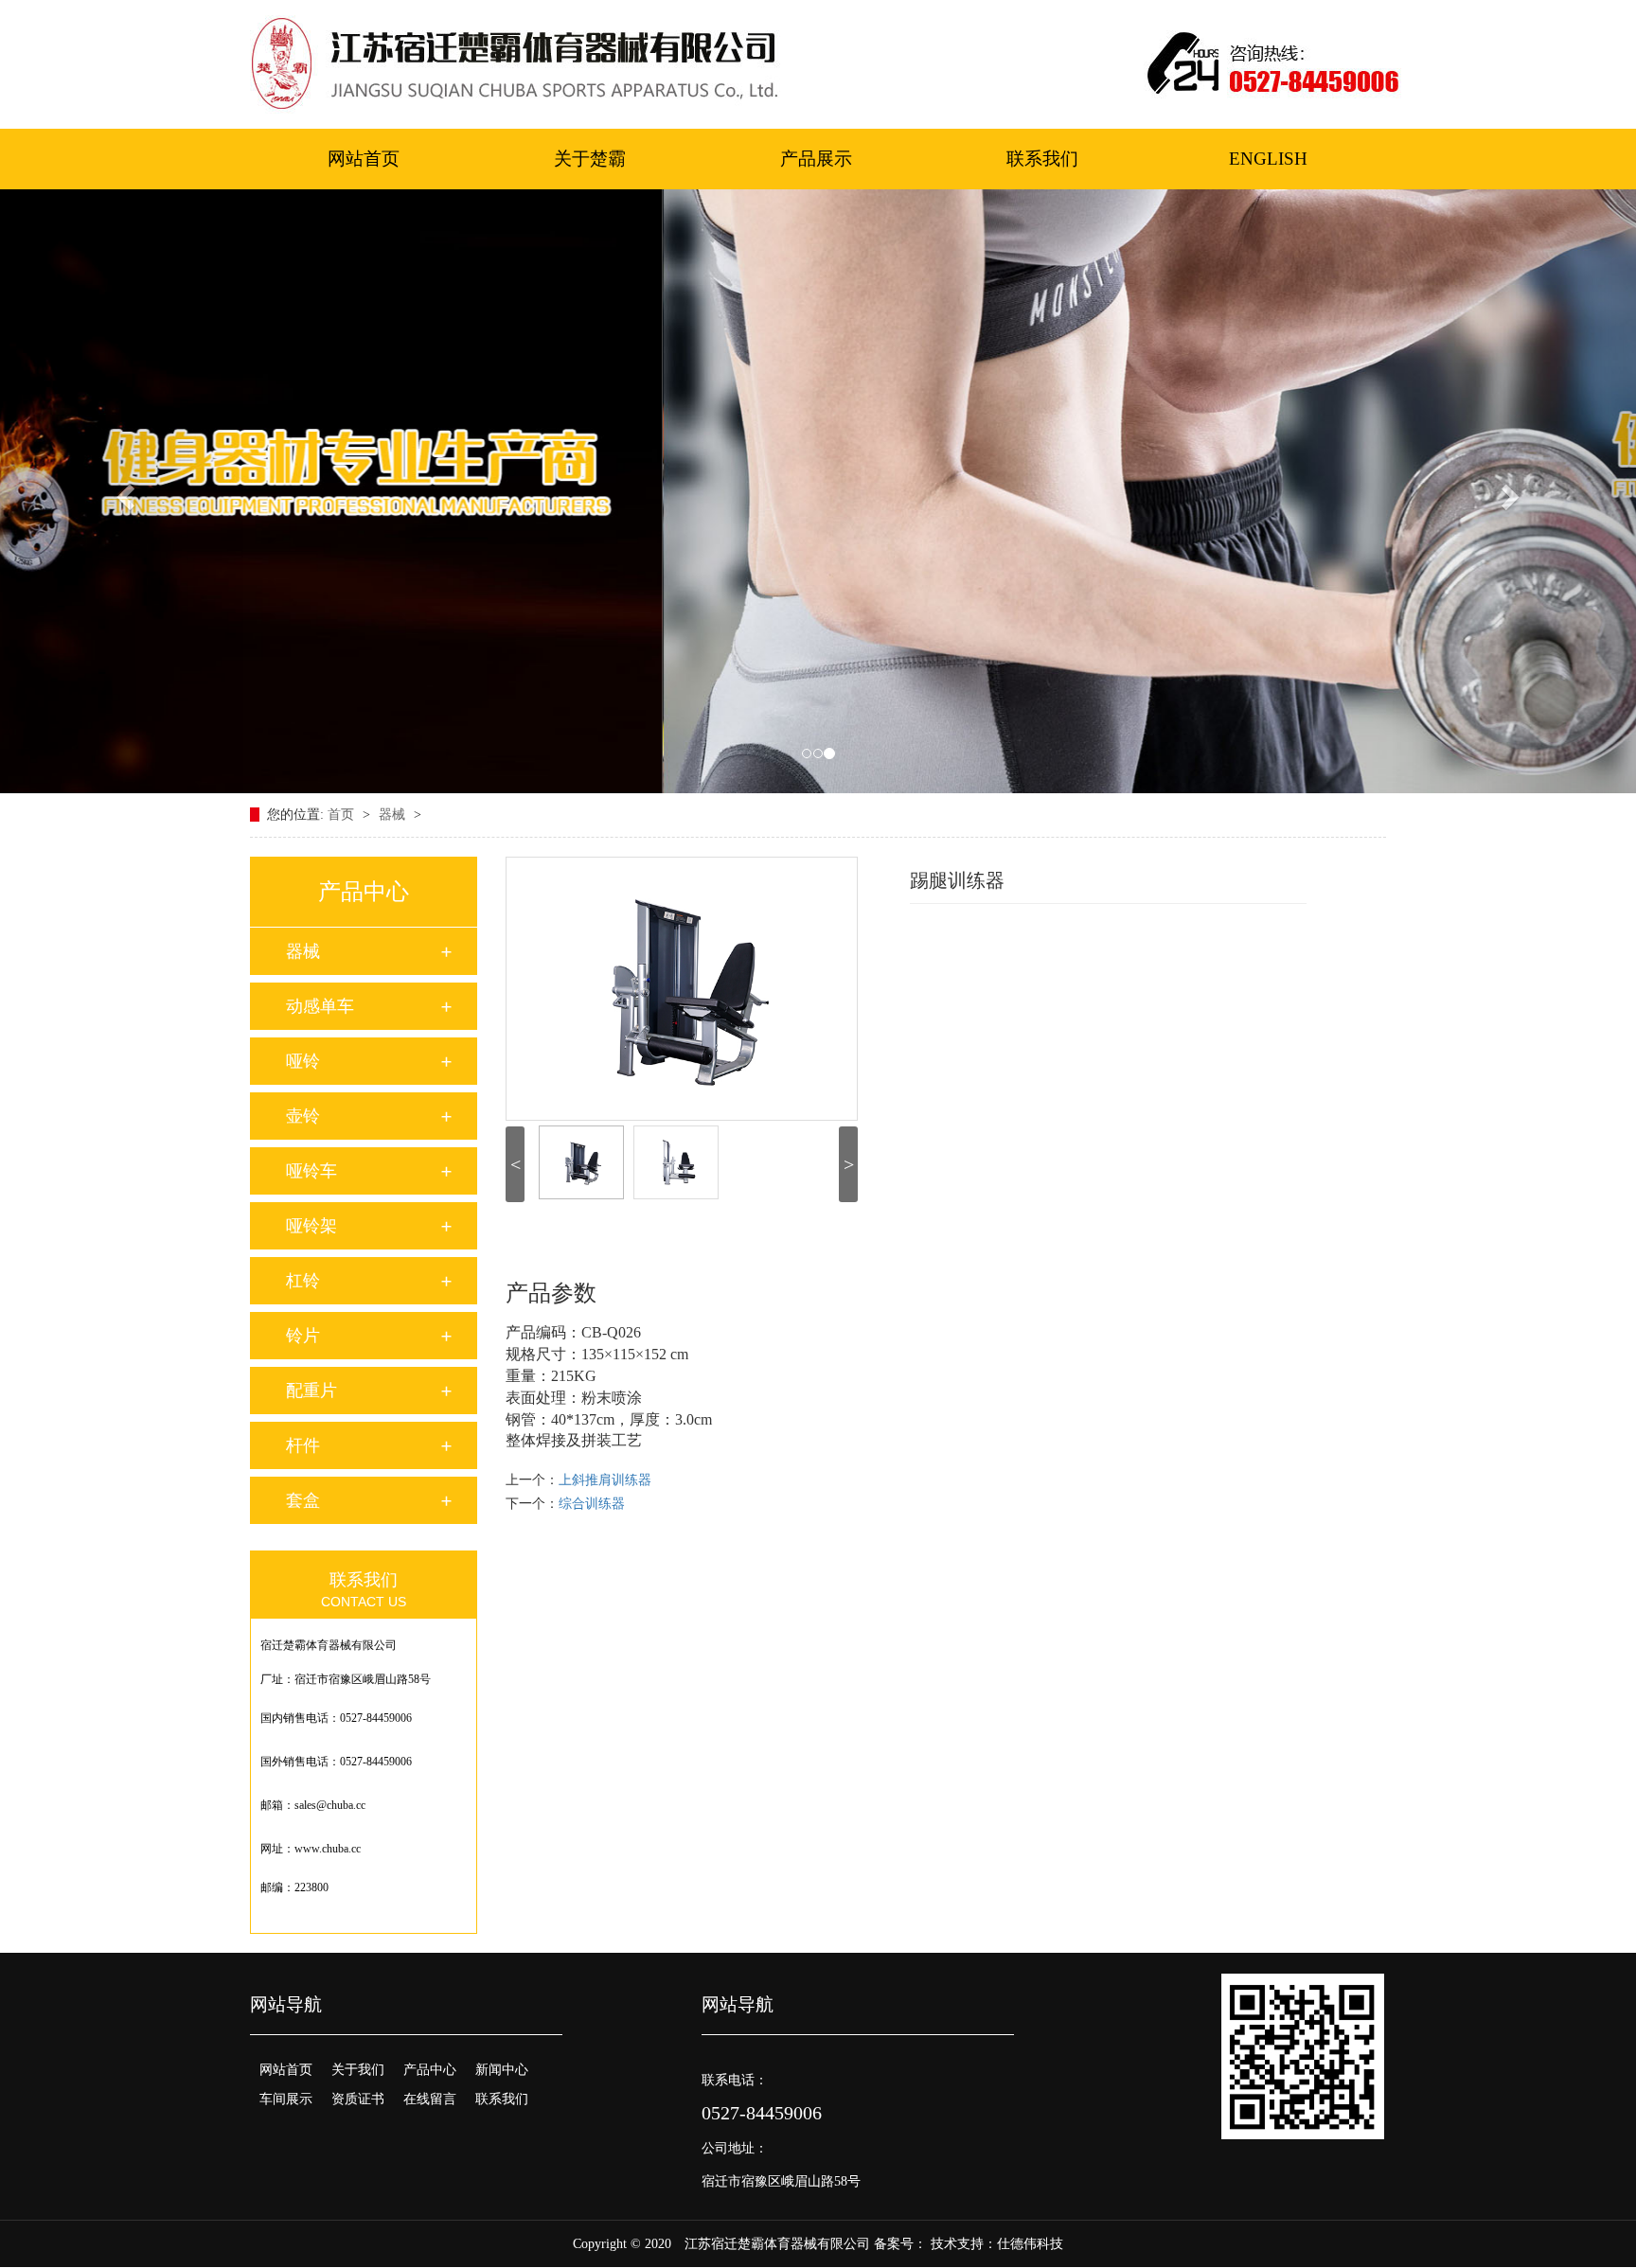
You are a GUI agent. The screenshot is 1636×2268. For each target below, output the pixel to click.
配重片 (311, 1391)
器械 (394, 815)
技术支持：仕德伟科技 (997, 2244)
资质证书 (358, 2099)
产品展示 (816, 159)
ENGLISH (1268, 159)
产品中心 (430, 2070)
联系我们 (1042, 159)
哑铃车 (311, 1171)
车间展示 (286, 2099)
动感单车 (320, 1006)
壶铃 (303, 1116)
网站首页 (364, 159)
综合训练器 (592, 1504)
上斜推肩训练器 (605, 1480)
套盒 (303, 1500)
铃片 (303, 1336)
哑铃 (303, 1061)
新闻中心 (502, 2070)
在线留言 (430, 2099)
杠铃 (303, 1281)
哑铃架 (311, 1226)
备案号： (900, 2244)
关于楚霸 (590, 159)
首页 (343, 815)
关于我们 (358, 2070)
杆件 (303, 1445)
